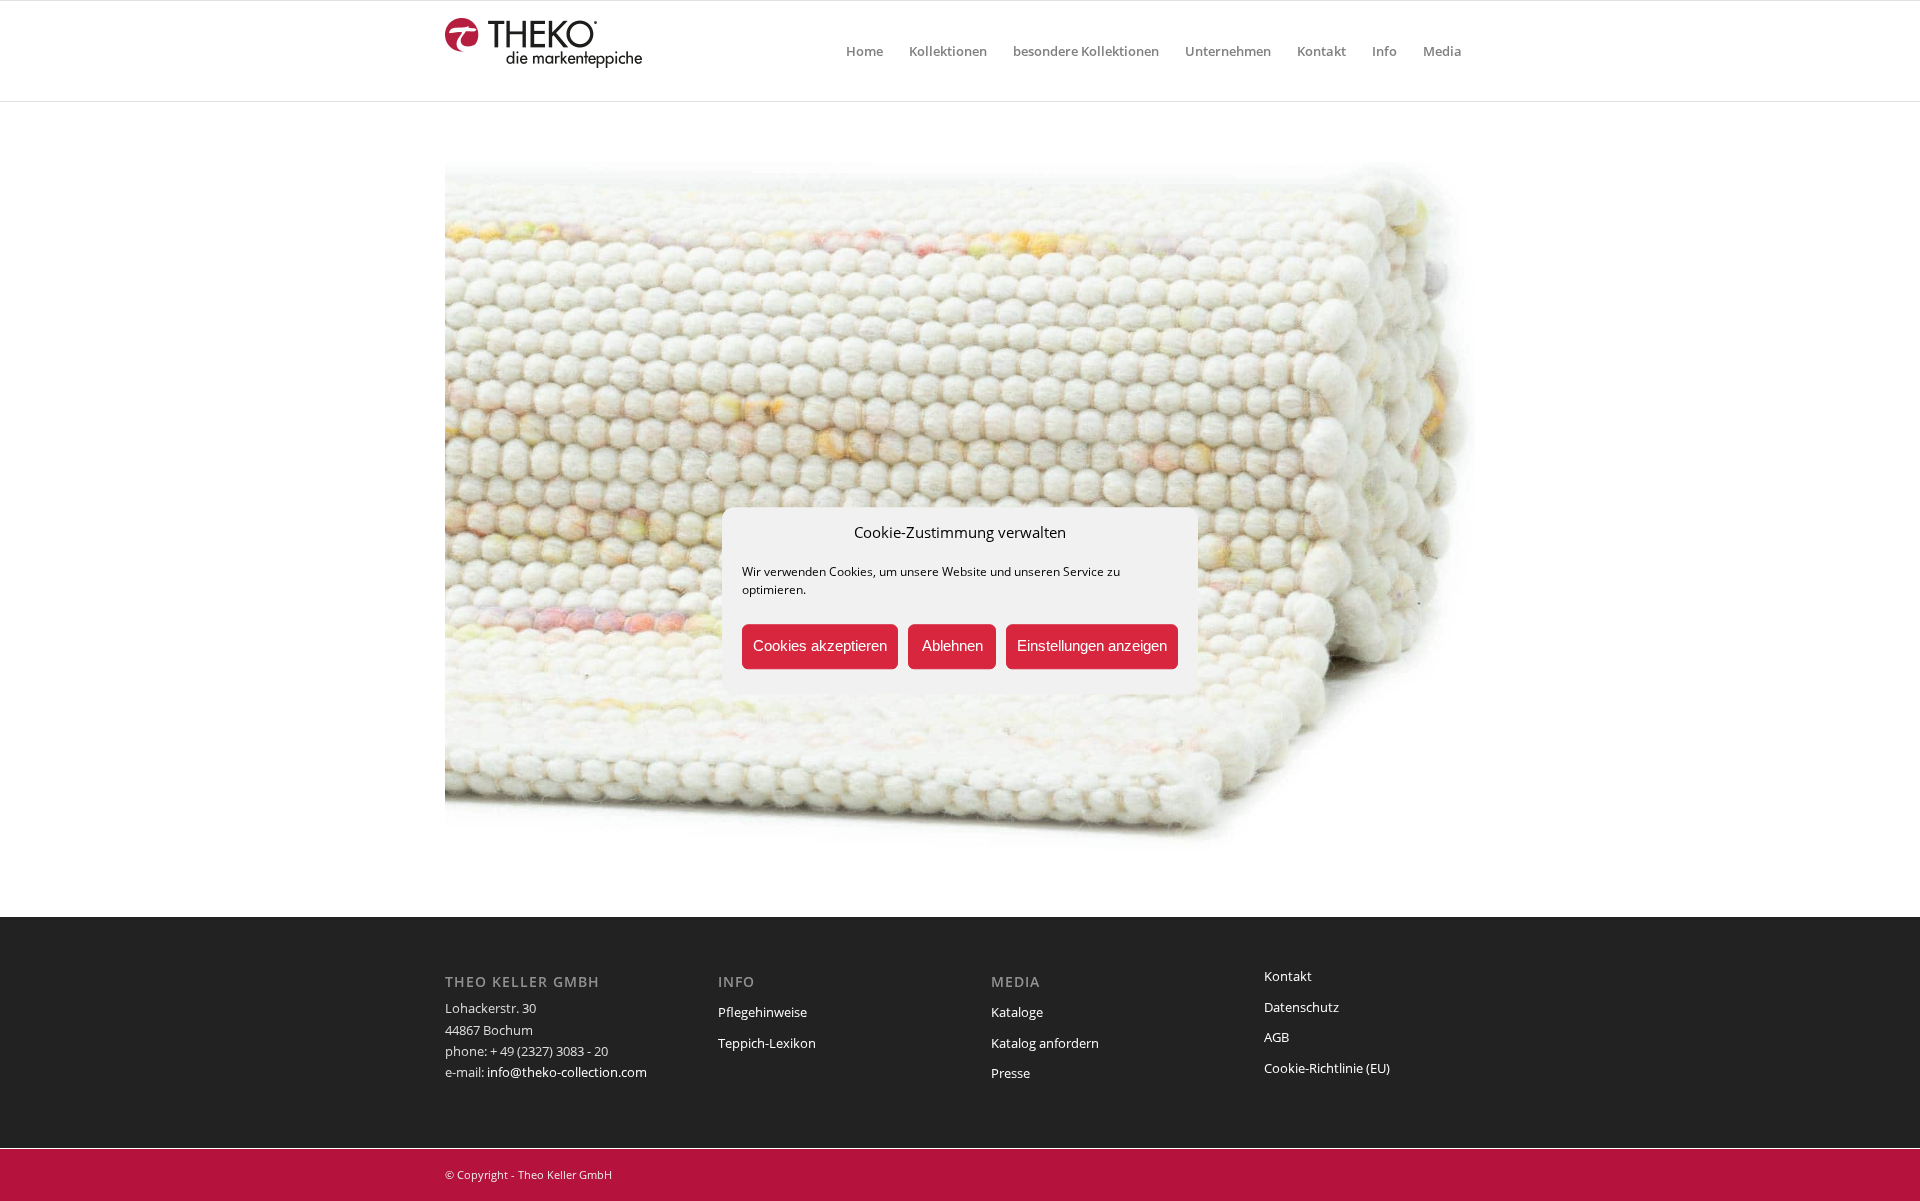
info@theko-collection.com (567, 1072)
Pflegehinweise (762, 1012)
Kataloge (1017, 1012)
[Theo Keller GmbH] (544, 51)
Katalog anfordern (1045, 1043)
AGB (1276, 1037)
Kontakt (1288, 976)
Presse (1010, 1073)
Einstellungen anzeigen (1092, 646)
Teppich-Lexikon (767, 1043)
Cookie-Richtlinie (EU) (1327, 1068)
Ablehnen (952, 646)
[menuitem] (864, 51)
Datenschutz (1301, 1007)
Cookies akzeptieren (820, 646)
